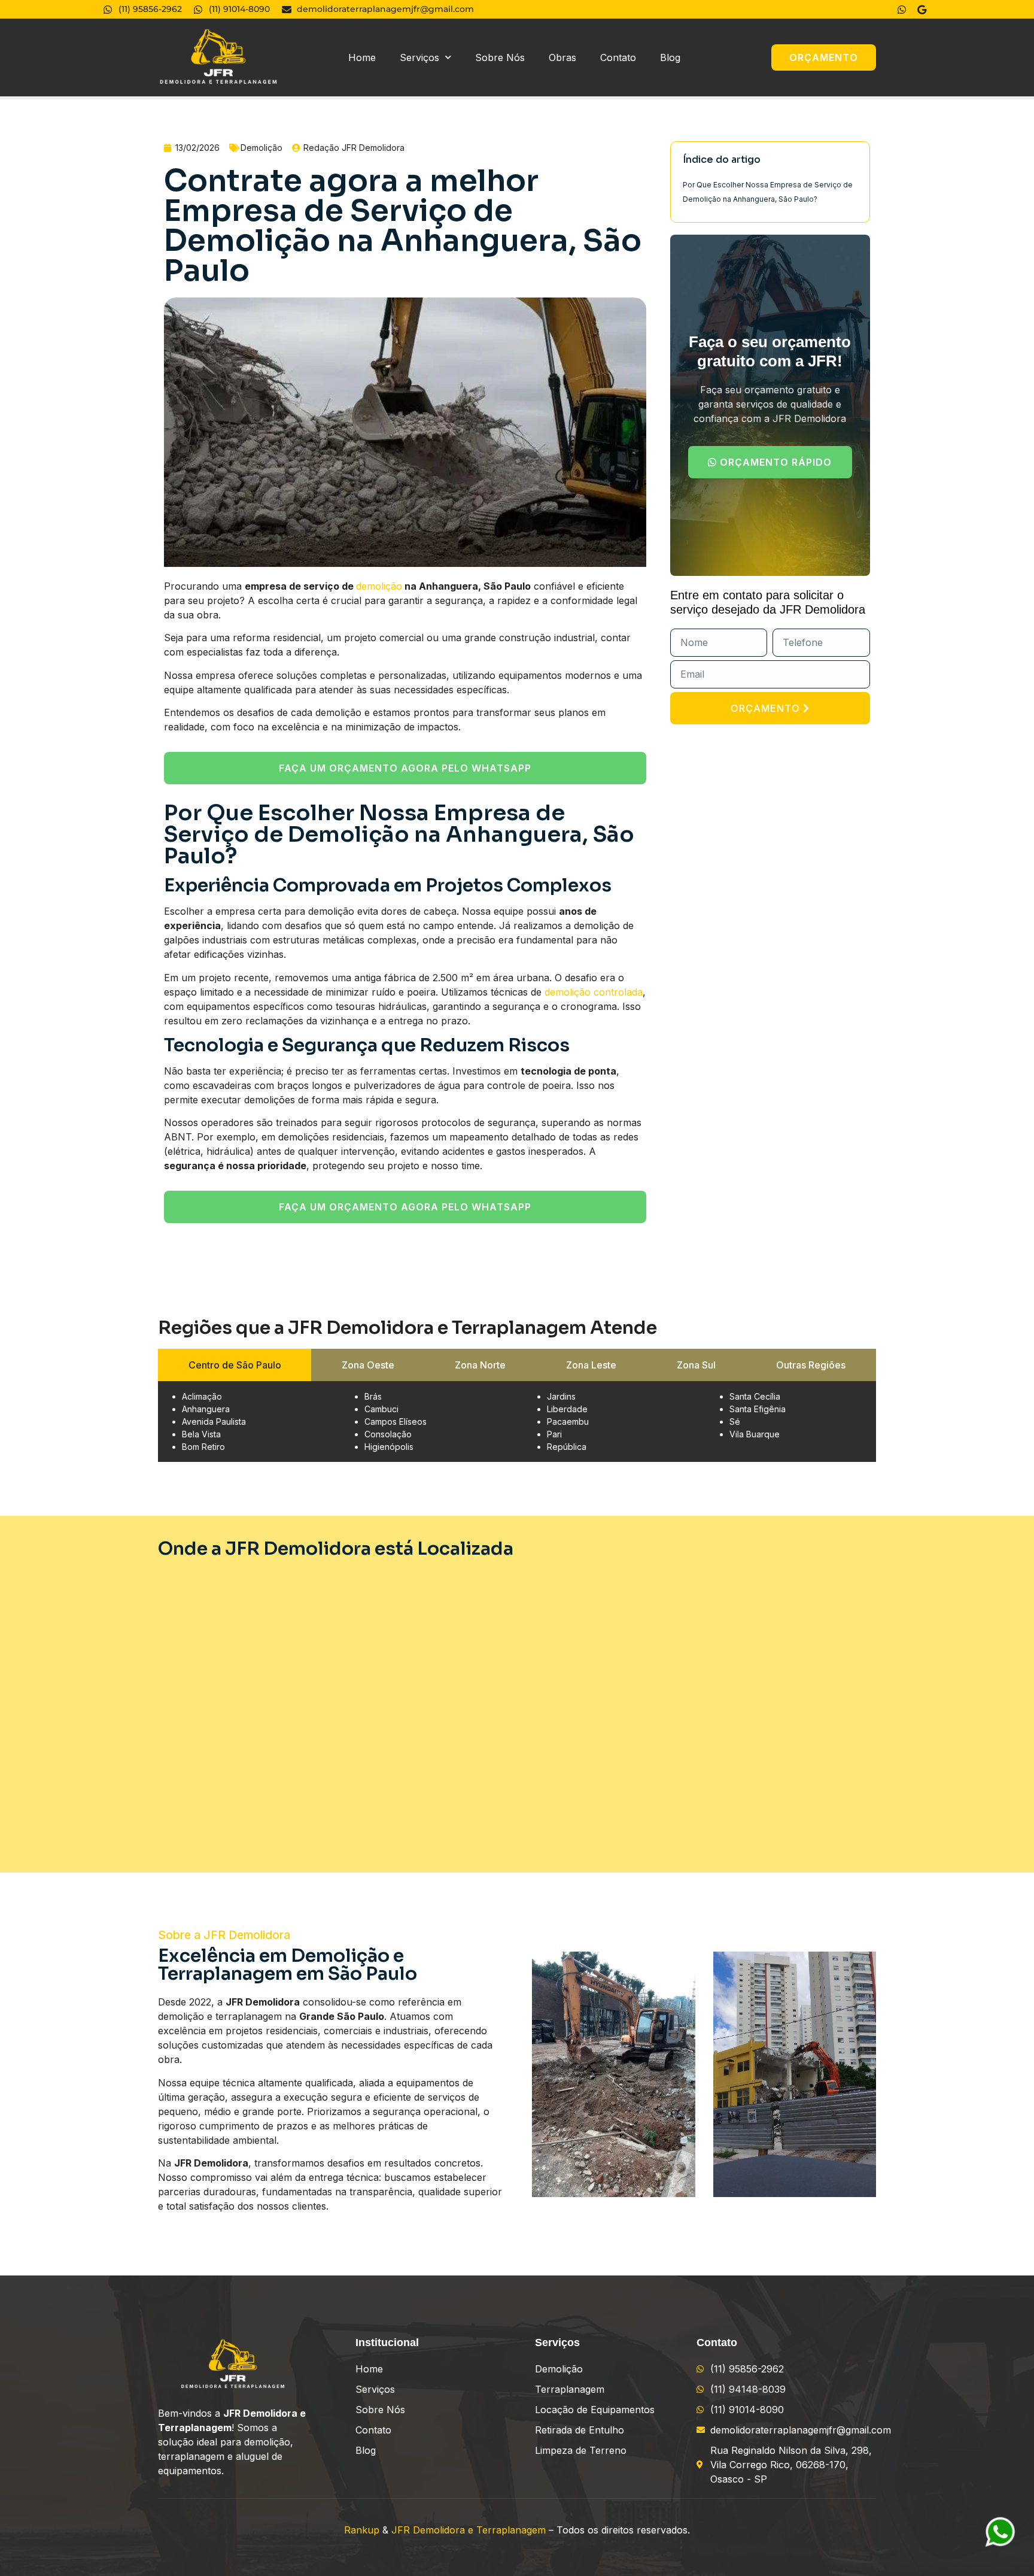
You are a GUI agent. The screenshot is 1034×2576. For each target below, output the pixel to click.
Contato (618, 57)
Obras (562, 57)
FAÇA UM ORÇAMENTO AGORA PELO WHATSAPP (405, 768)
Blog (670, 57)
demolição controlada (594, 992)
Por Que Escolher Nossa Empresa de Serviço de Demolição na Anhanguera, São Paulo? (768, 192)
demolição (379, 586)
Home (362, 57)
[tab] (235, 1365)
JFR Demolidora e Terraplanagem (469, 2530)
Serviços (419, 57)
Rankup (362, 2530)
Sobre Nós (500, 57)
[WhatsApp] (903, 10)
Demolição (261, 148)
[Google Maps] (923, 10)
